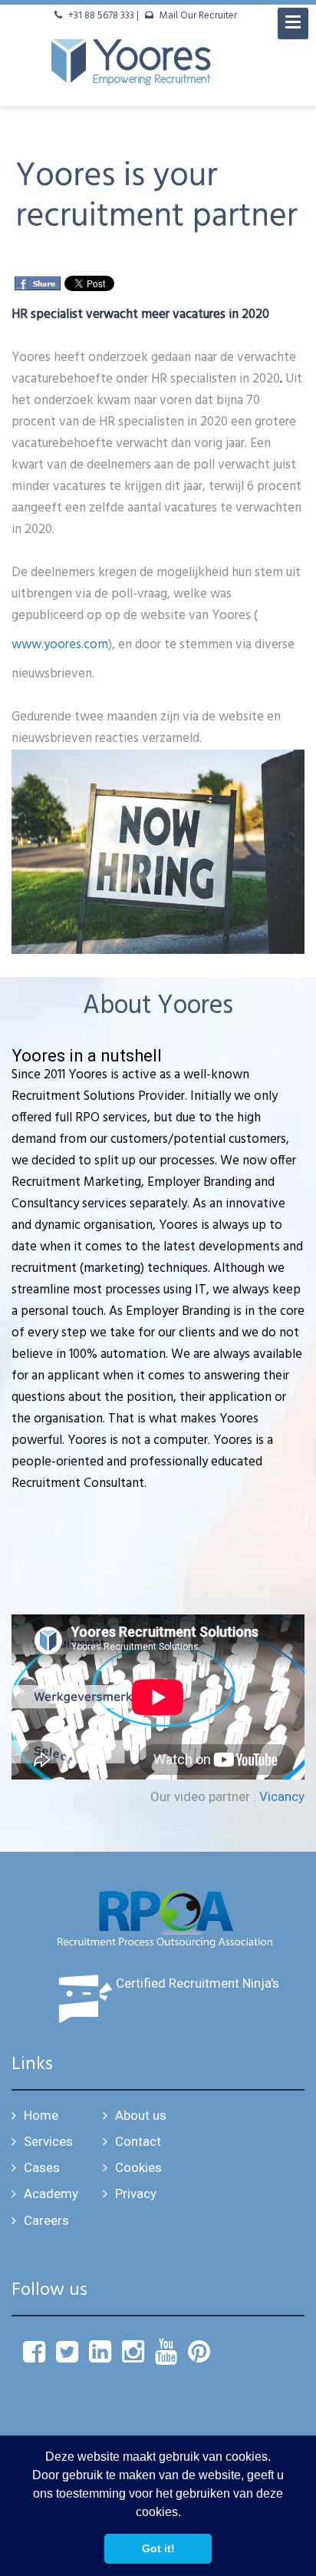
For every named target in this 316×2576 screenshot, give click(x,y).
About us (141, 2115)
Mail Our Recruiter (198, 16)
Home (41, 2115)
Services (48, 2141)
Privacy (136, 2194)
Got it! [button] (158, 2548)
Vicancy (282, 1796)
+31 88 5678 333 (101, 16)
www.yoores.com (60, 645)
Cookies (138, 2167)
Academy (51, 2194)
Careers (46, 2220)
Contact (138, 2141)
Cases (42, 2167)
